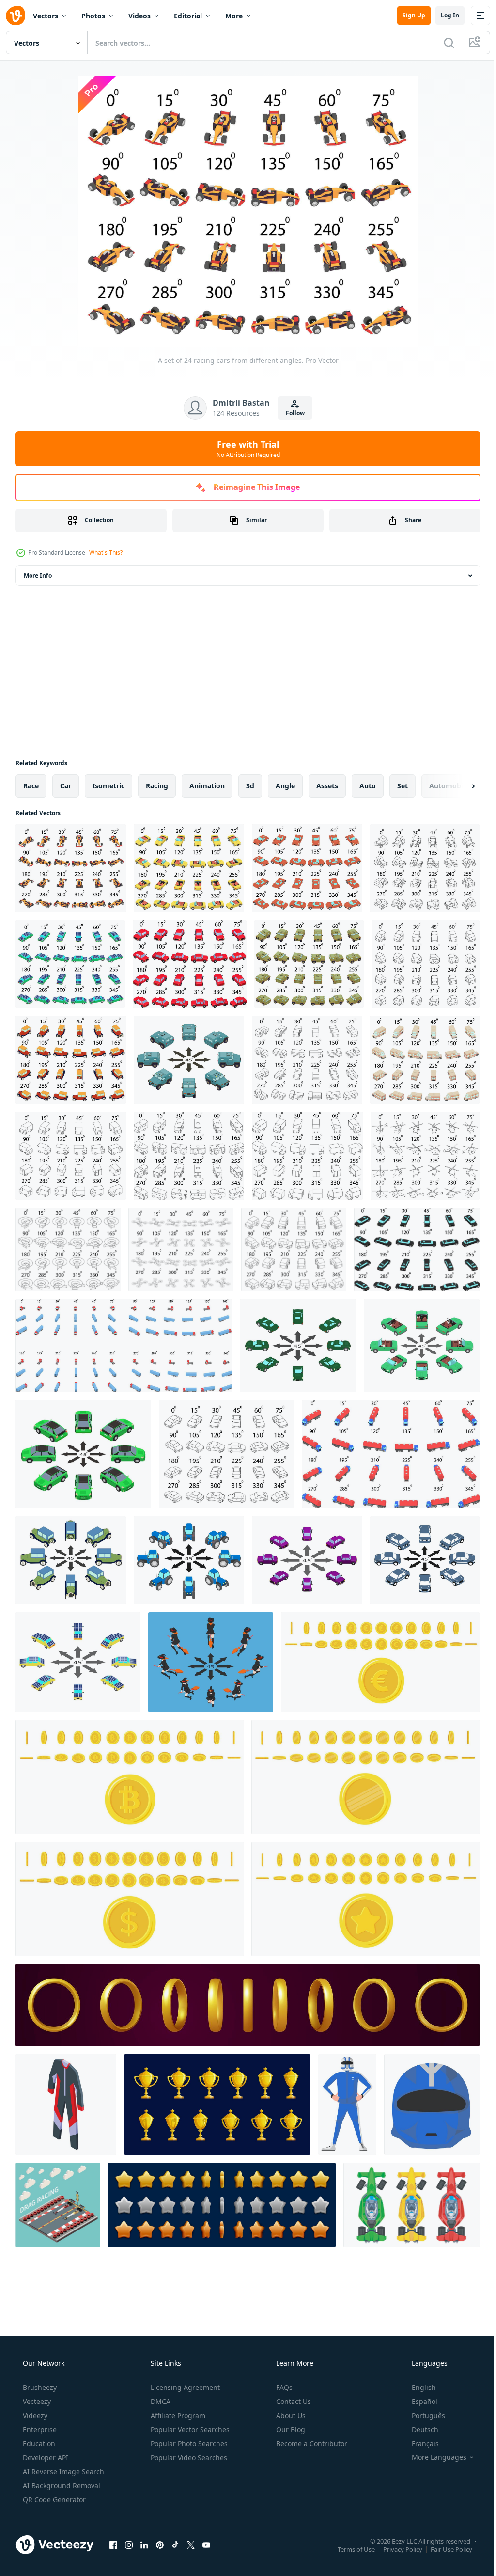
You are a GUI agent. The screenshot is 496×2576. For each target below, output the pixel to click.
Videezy (34, 2415)
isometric (108, 786)
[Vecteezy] (15, 16)
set (403, 786)
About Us (290, 2415)
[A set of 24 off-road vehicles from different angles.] (294, 1249)
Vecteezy (36, 2401)
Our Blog (290, 2429)
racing (157, 786)
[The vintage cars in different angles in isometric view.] (71, 1560)
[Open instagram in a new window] (129, 2545)
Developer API (45, 2458)
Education (38, 2443)
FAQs (283, 2387)
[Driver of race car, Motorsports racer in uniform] (347, 2105)
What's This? (106, 553)
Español (418, 2401)
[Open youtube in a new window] (206, 2545)
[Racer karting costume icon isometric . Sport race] (66, 2105)
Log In (443, 15)
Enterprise (39, 2429)
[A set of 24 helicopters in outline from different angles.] (68, 1249)
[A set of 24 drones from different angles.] (181, 1249)
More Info (38, 575)
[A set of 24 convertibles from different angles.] (189, 868)
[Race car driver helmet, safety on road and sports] (432, 2105)
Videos (139, 16)
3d (250, 786)
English (418, 2387)
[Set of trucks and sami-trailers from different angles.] (124, 1346)
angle (285, 786)
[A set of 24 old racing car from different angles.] (307, 868)
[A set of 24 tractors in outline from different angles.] (425, 868)
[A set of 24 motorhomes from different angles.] (425, 1060)
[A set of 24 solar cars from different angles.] (70, 964)
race (31, 786)
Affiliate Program (177, 2415)
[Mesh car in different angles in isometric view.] (307, 1560)
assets (327, 786)
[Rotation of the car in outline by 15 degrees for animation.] (227, 1454)
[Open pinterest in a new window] (160, 2545)
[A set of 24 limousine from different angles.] (417, 1249)
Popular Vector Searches (189, 2429)
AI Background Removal (61, 2486)
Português (422, 2415)
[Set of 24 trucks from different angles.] (307, 1156)
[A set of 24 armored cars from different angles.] (309, 964)
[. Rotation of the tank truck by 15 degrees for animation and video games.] (391, 1454)
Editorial (188, 16)
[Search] (442, 43)
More (234, 16)
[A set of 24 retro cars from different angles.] (71, 1060)
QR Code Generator (53, 2500)
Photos (93, 16)
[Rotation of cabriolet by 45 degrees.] (422, 1346)
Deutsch (419, 2429)
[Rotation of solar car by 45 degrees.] (78, 1662)
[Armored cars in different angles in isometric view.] (189, 1060)
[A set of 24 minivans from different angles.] (71, 1156)
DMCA (160, 2401)
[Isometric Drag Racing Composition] (58, 2205)
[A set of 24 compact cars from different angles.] (426, 964)
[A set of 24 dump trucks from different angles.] (307, 1060)
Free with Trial (244, 449)
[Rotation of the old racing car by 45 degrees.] (298, 1346)
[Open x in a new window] (191, 2545)
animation (207, 786)
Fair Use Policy (444, 2549)
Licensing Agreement (184, 2387)
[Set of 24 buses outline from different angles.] (189, 1156)
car (66, 786)
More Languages (433, 2457)
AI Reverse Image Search (62, 2472)
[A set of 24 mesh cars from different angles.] (190, 964)
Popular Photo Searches (188, 2443)
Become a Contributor (311, 2443)
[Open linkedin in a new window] (144, 2545)
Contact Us (293, 2401)
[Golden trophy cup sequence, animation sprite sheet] (217, 2105)
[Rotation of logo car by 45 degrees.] (425, 1560)
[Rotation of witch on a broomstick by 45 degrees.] (211, 1662)
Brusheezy (39, 2387)
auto (368, 786)
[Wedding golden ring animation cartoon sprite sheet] (248, 2005)
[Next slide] (458, 786)
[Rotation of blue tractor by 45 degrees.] (189, 1560)
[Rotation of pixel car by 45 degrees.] (83, 1454)
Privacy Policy (395, 2549)
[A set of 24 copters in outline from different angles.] (425, 1156)
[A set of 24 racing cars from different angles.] (71, 868)
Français (419, 2443)
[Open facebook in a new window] (113, 2545)
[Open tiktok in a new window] (175, 2545)
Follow (291, 413)
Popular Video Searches (188, 2458)
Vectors (46, 16)
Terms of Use (349, 2549)
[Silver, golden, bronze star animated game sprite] (222, 2205)
